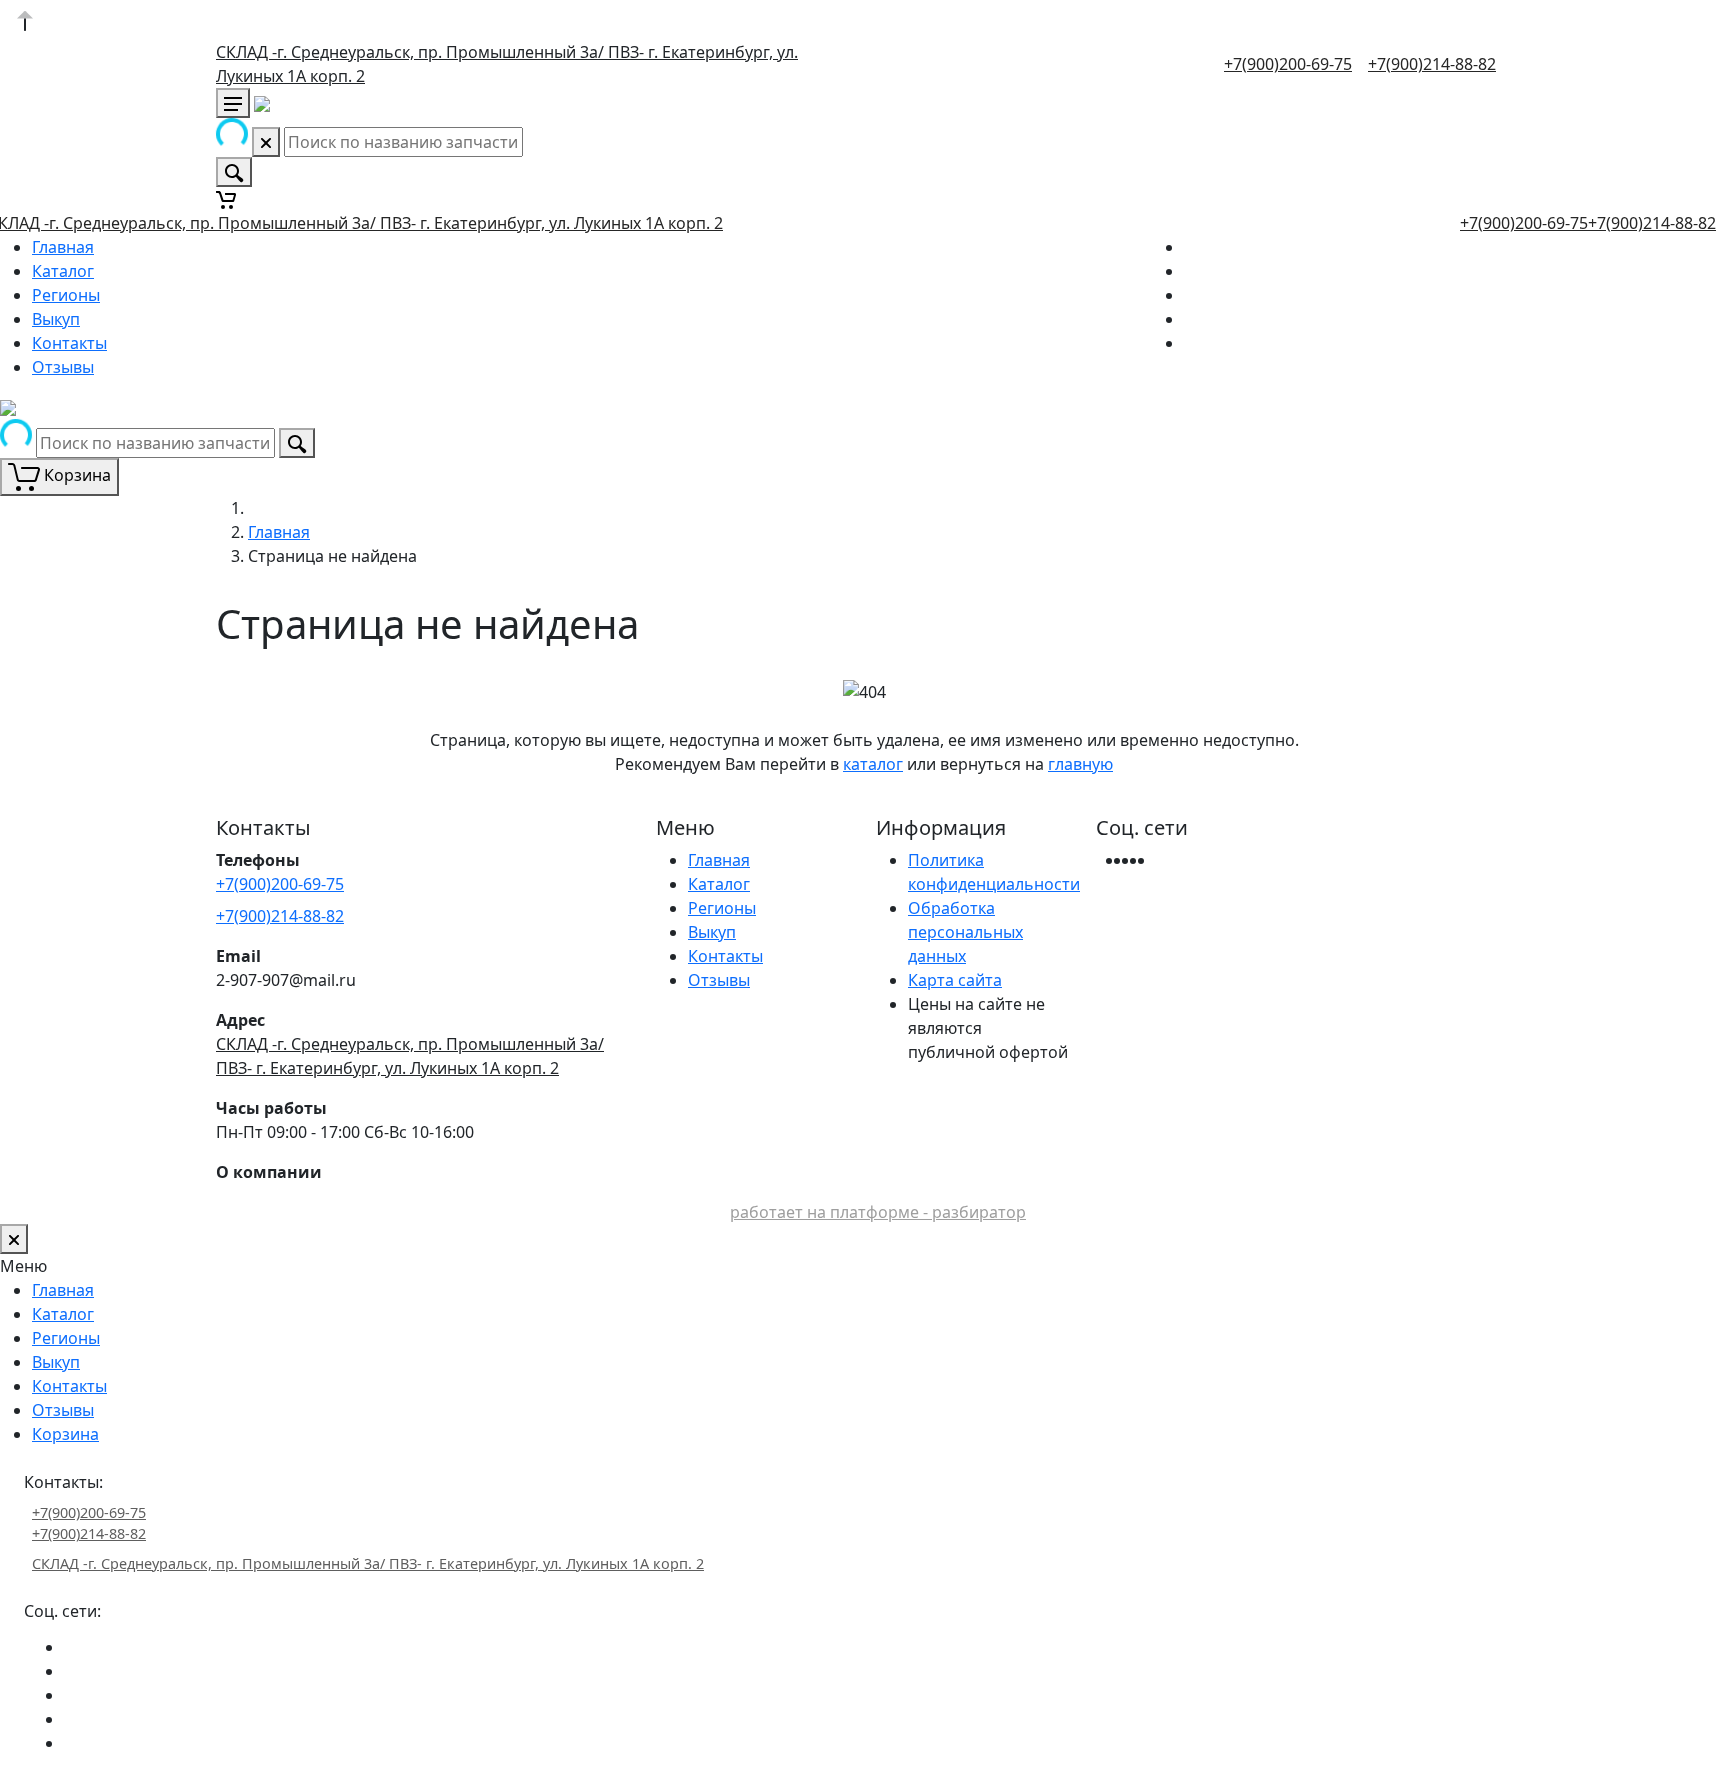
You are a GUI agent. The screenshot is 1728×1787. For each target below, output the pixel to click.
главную (1080, 764)
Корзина (65, 1434)
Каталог (63, 271)
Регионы (66, 295)
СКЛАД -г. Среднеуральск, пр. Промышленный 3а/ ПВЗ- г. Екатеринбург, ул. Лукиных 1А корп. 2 (368, 1563)
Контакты (69, 343)
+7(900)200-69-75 (1288, 64)
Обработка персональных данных (965, 932)
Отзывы (63, 367)
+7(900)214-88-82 (1432, 64)
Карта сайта (955, 980)
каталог (873, 764)
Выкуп (56, 319)
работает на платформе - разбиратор (878, 1212)
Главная (63, 247)
